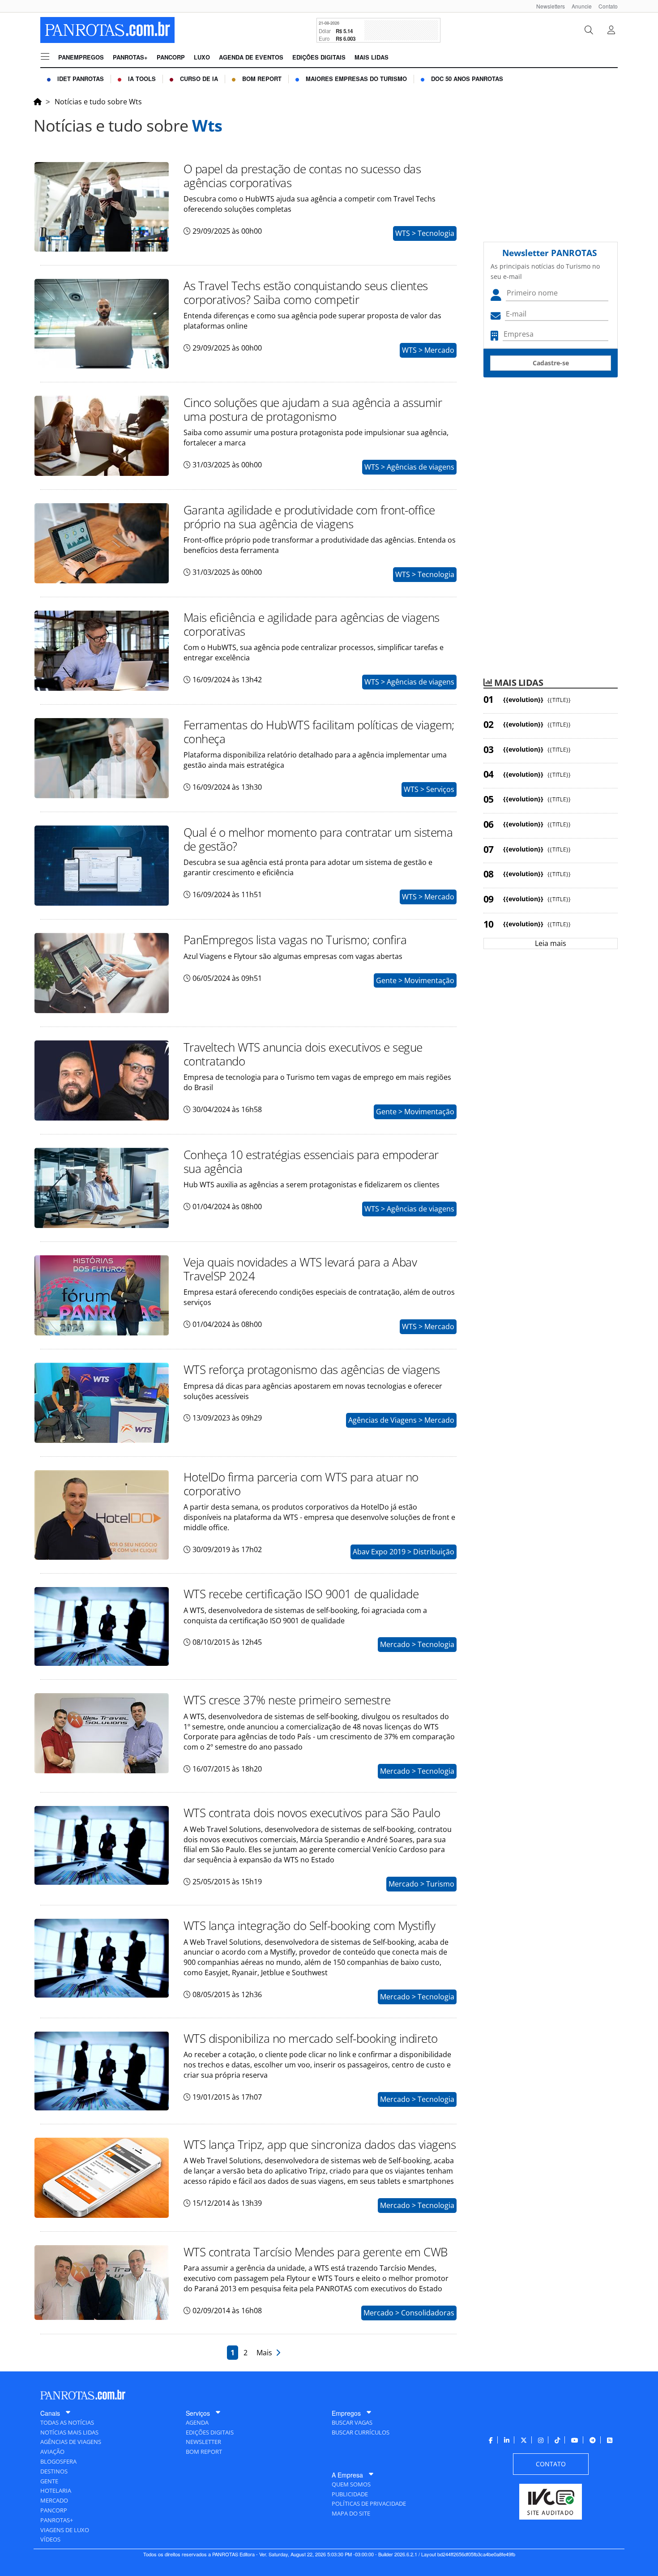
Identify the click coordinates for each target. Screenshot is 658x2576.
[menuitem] (547, 6)
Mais (266, 2353)
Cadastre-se (551, 363)
